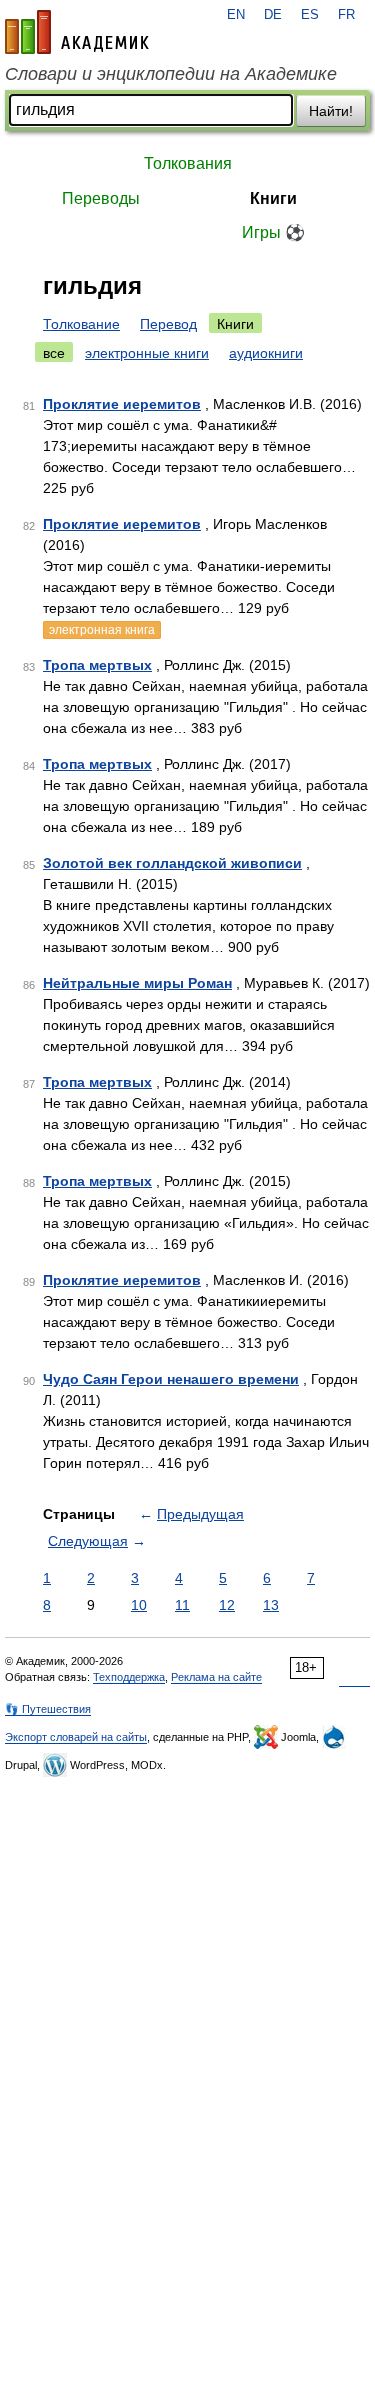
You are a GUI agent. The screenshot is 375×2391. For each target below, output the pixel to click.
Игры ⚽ (273, 232)
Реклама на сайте (216, 1677)
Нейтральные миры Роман (137, 983)
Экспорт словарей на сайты (76, 1737)
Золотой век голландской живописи (172, 863)
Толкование (81, 324)
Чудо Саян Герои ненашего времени (171, 1379)
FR (346, 15)
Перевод (168, 324)
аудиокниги (266, 353)
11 (182, 1605)
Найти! (331, 111)
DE (273, 15)
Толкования (188, 163)
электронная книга (102, 630)
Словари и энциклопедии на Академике (171, 74)
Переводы (101, 198)
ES (310, 15)
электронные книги (147, 353)
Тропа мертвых (97, 665)
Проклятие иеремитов (122, 404)
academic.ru (77, 32)
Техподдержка (129, 1677)
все (54, 353)
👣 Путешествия (48, 1709)
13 (271, 1605)
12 (227, 1605)
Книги (273, 198)
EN (236, 15)
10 (139, 1605)
